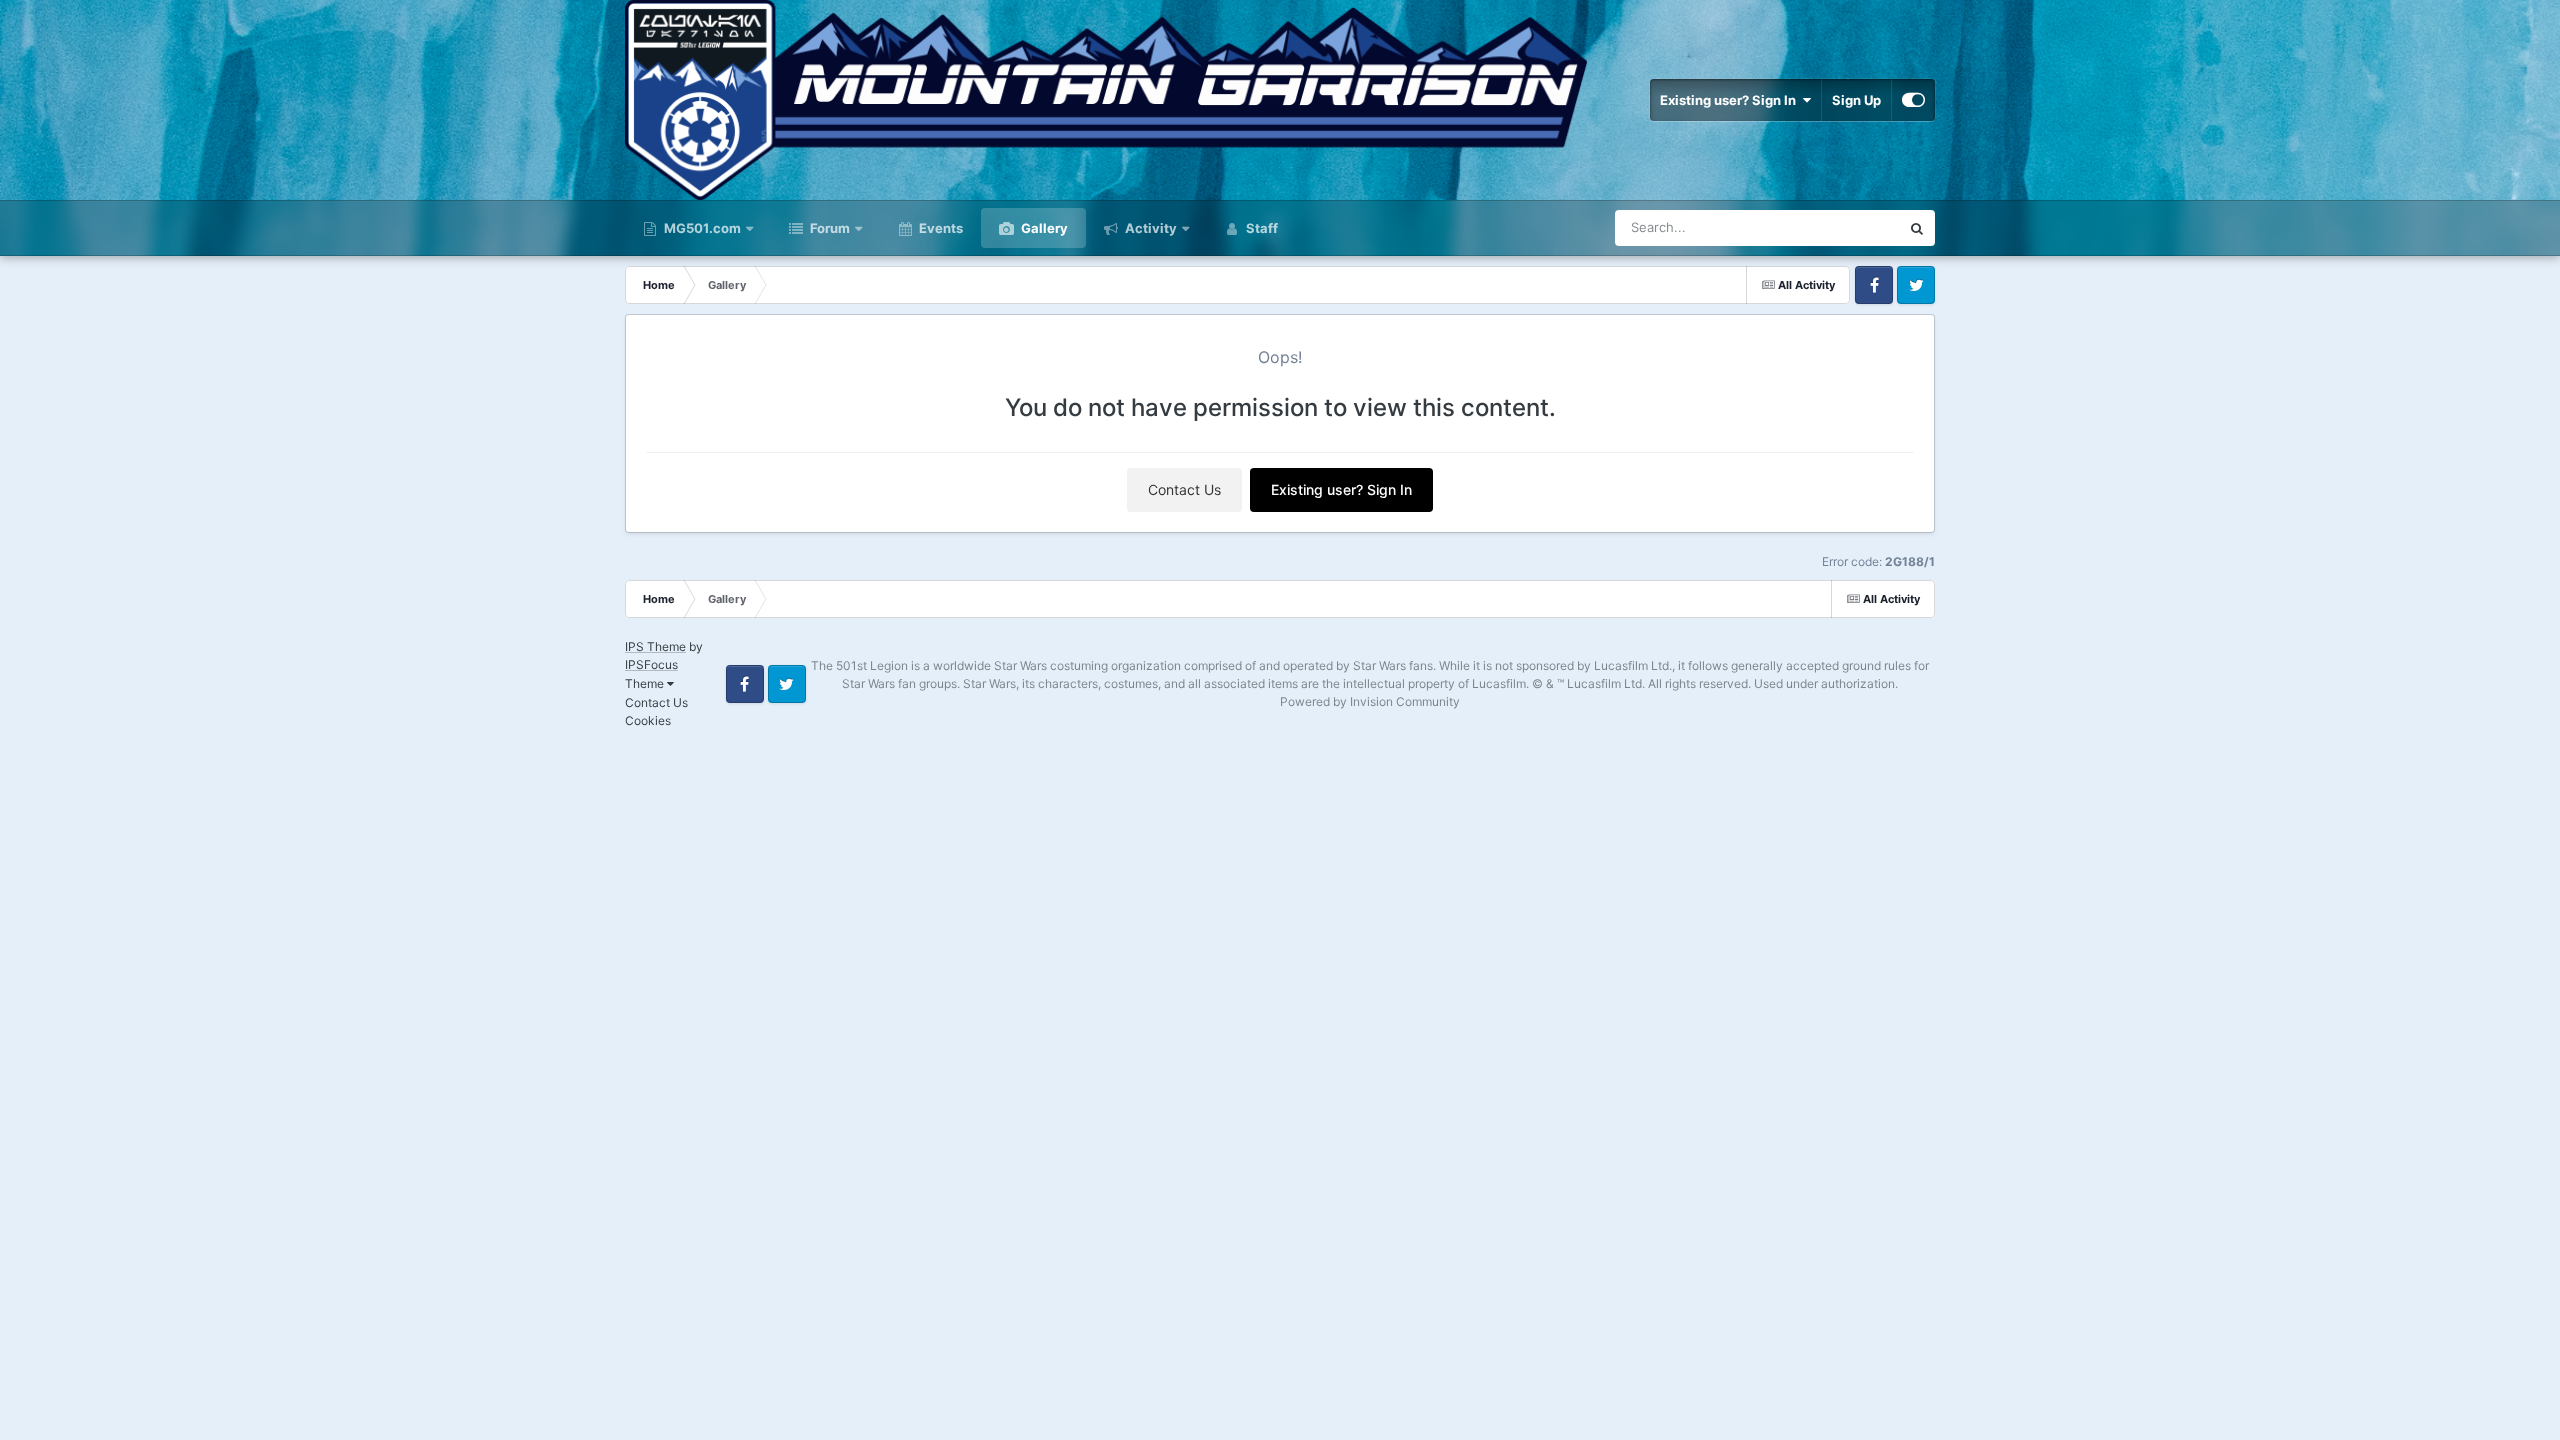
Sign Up (1856, 100)
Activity (1151, 228)
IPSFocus (651, 664)
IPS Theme (655, 646)
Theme (646, 683)
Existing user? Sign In (1731, 100)
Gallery (1043, 228)
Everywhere (1838, 227)
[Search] (1917, 228)
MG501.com (701, 228)
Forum (828, 228)
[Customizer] (1913, 100)
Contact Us (1184, 489)
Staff (1260, 228)
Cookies (648, 720)
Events (939, 228)
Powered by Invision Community (1370, 701)
